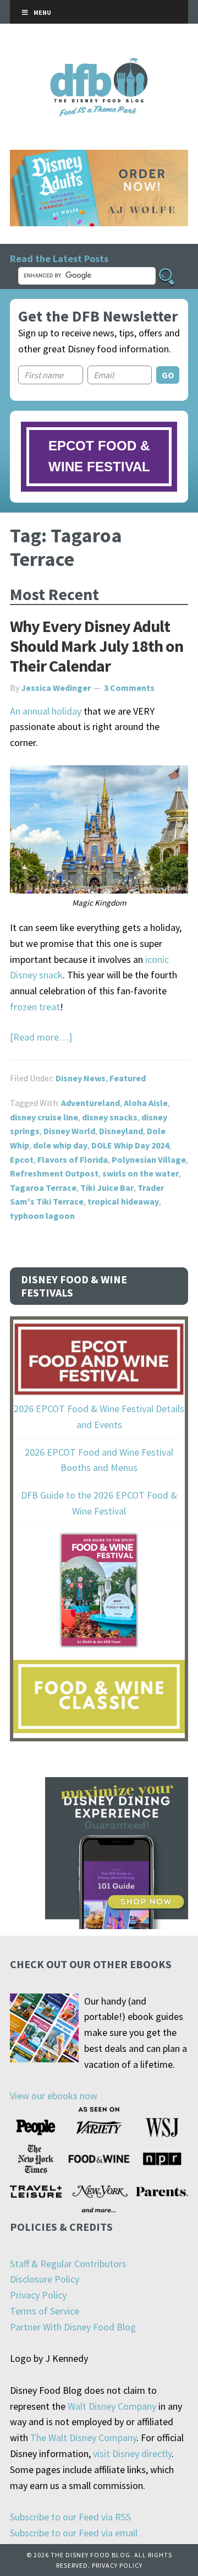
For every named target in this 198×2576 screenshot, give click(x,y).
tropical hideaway (123, 1201)
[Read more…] (41, 1037)
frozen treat (35, 1007)
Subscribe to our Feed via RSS (70, 2517)
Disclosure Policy (45, 2279)
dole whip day (60, 1145)
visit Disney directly (132, 2454)
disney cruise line (44, 1117)
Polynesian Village (149, 1159)
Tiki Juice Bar (107, 1188)
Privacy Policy (38, 2295)
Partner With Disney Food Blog (73, 2327)
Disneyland (121, 1131)
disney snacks (110, 1117)
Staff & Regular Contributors (68, 2264)
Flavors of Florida (73, 1159)
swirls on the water (141, 1173)
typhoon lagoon (42, 1216)
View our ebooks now (54, 2096)
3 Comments (129, 688)
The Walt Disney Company (83, 2438)
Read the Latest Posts (59, 258)
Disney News (81, 1078)
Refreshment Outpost (54, 1173)
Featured (128, 1078)
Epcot (22, 1159)
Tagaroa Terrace (43, 1188)
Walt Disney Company (112, 2406)
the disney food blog (99, 65)
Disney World (69, 1131)
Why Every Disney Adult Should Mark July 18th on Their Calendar (97, 646)
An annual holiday (46, 711)
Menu (42, 12)
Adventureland (90, 1103)
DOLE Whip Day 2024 (130, 1145)
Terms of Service (45, 2311)
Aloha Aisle (146, 1103)
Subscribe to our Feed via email (74, 2533)
